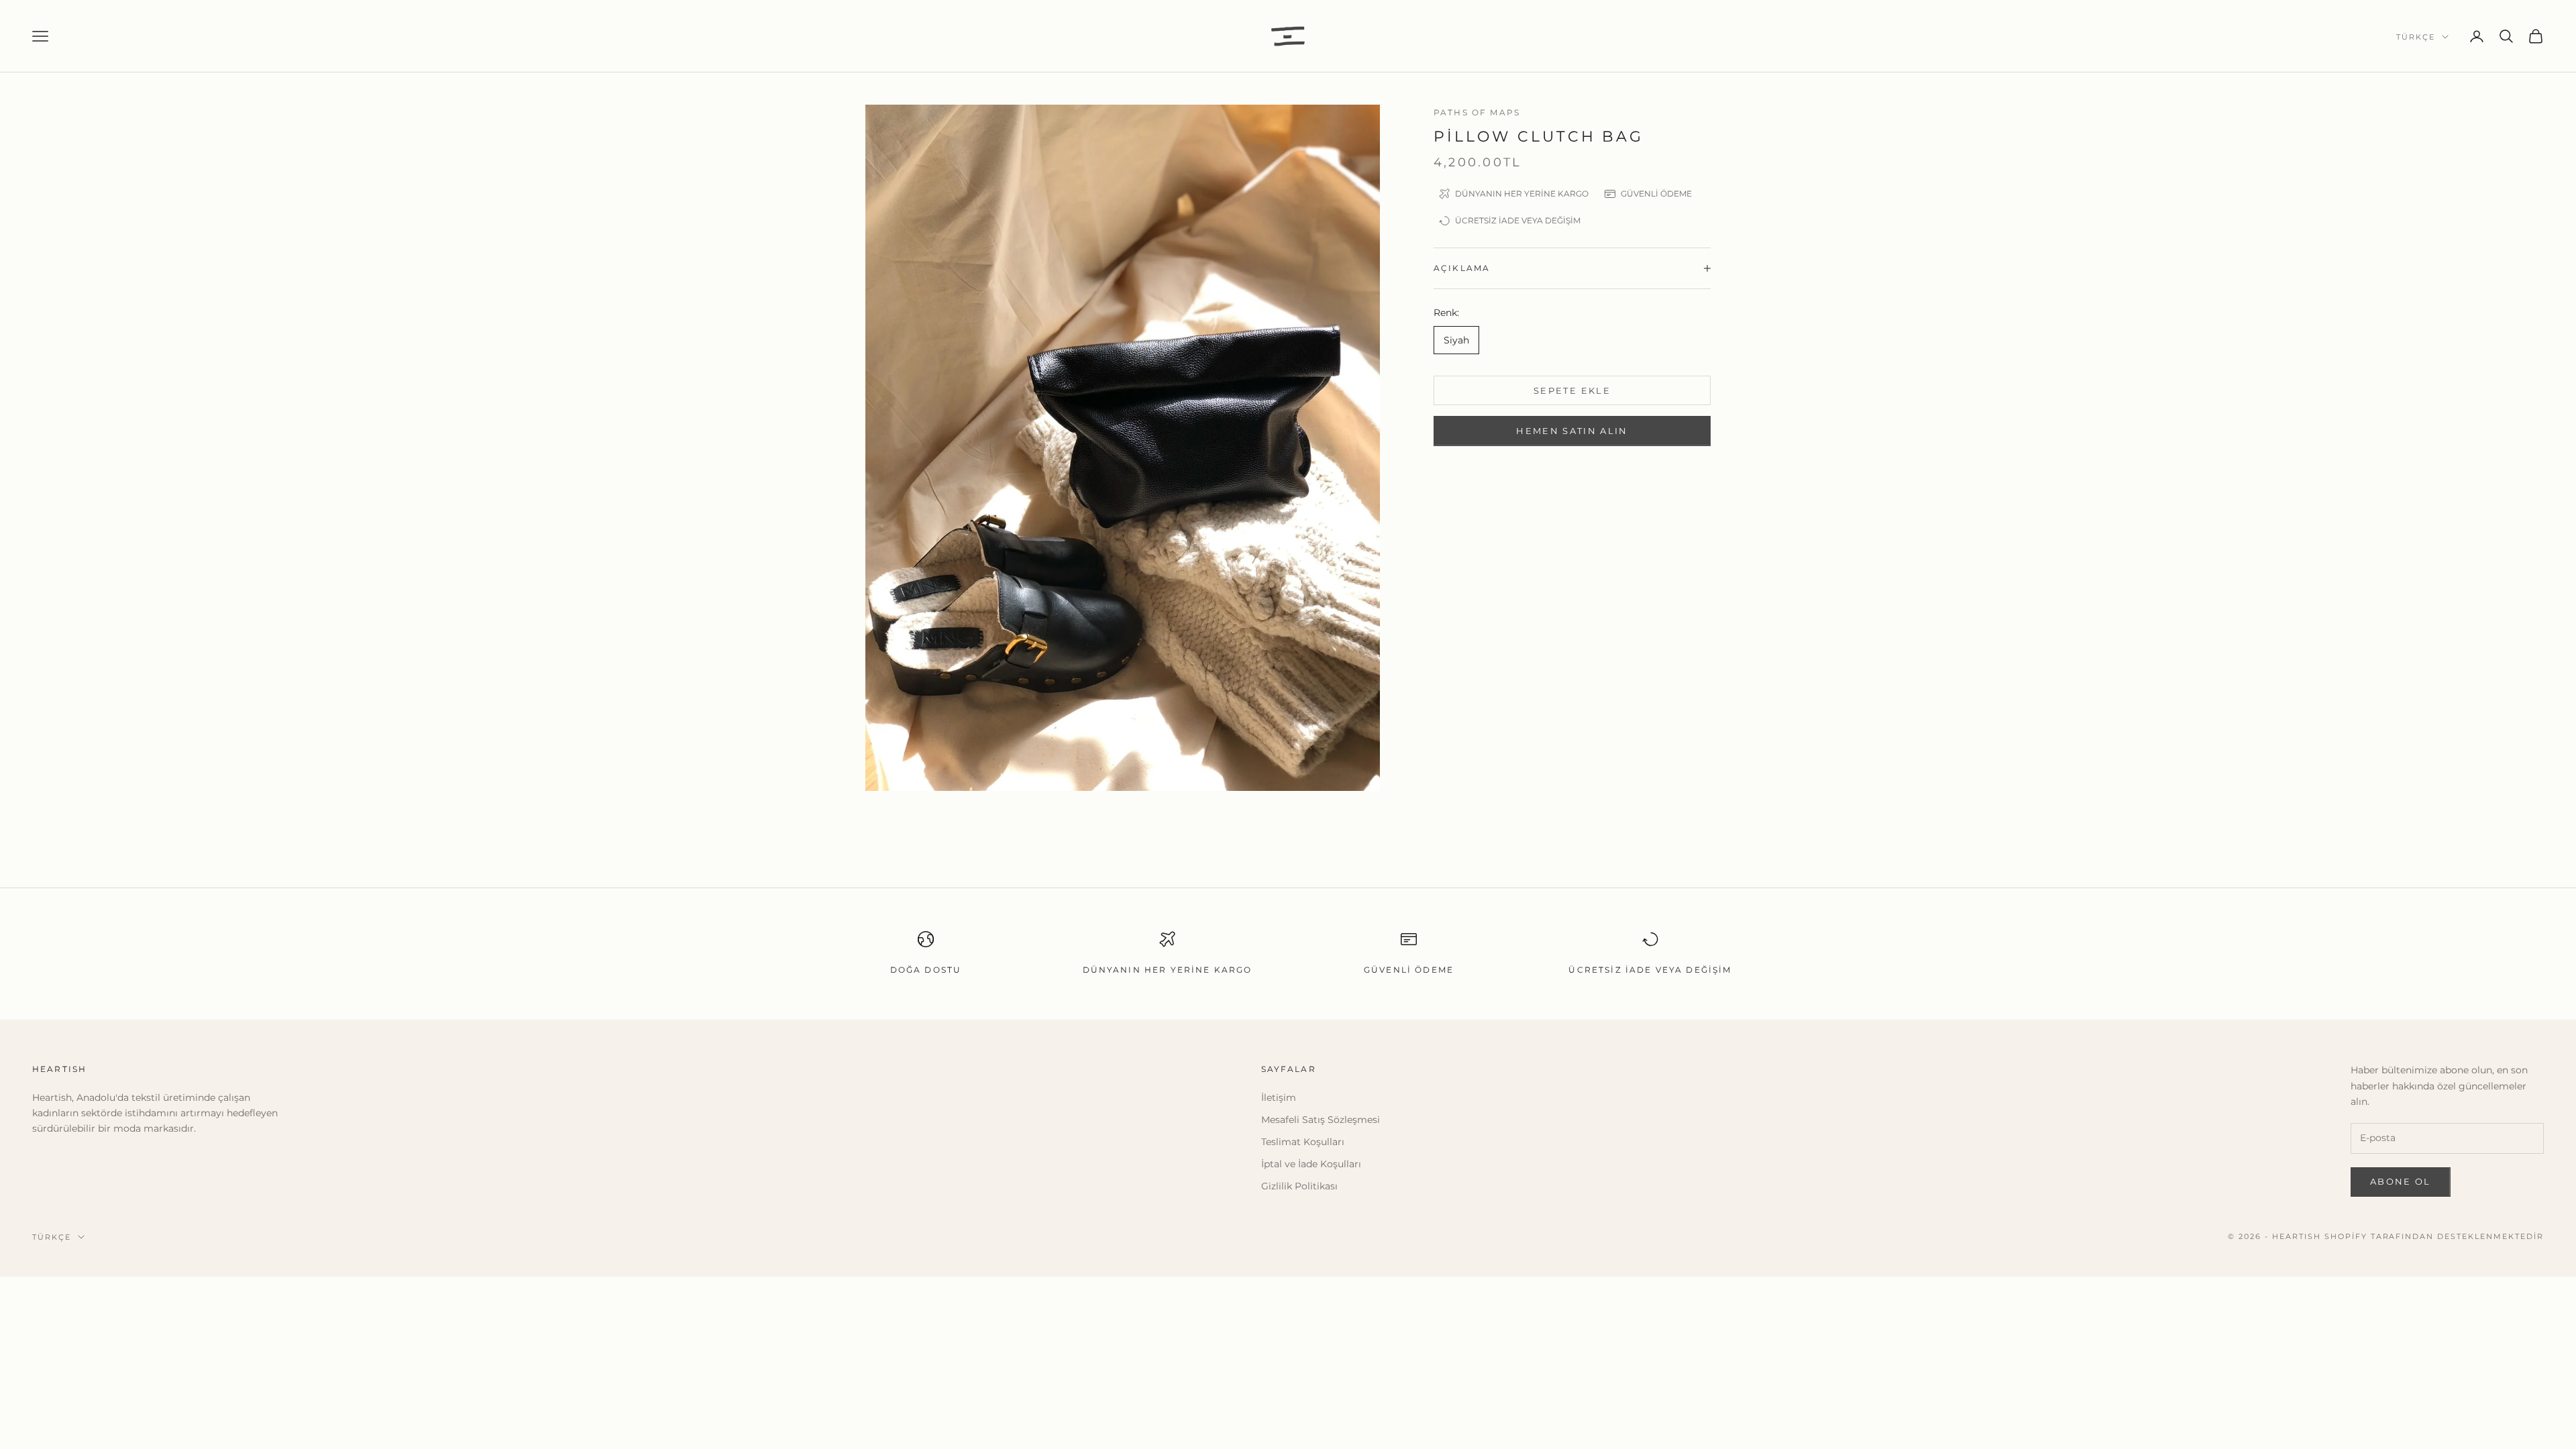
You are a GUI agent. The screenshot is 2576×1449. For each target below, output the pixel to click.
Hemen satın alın (1572, 431)
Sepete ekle (1572, 390)
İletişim (1279, 1097)
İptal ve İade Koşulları (1311, 1164)
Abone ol (2401, 1181)
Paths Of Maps (1477, 112)
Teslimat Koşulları (1303, 1142)
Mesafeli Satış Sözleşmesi (1321, 1120)
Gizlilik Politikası (1299, 1186)
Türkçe (2416, 37)
